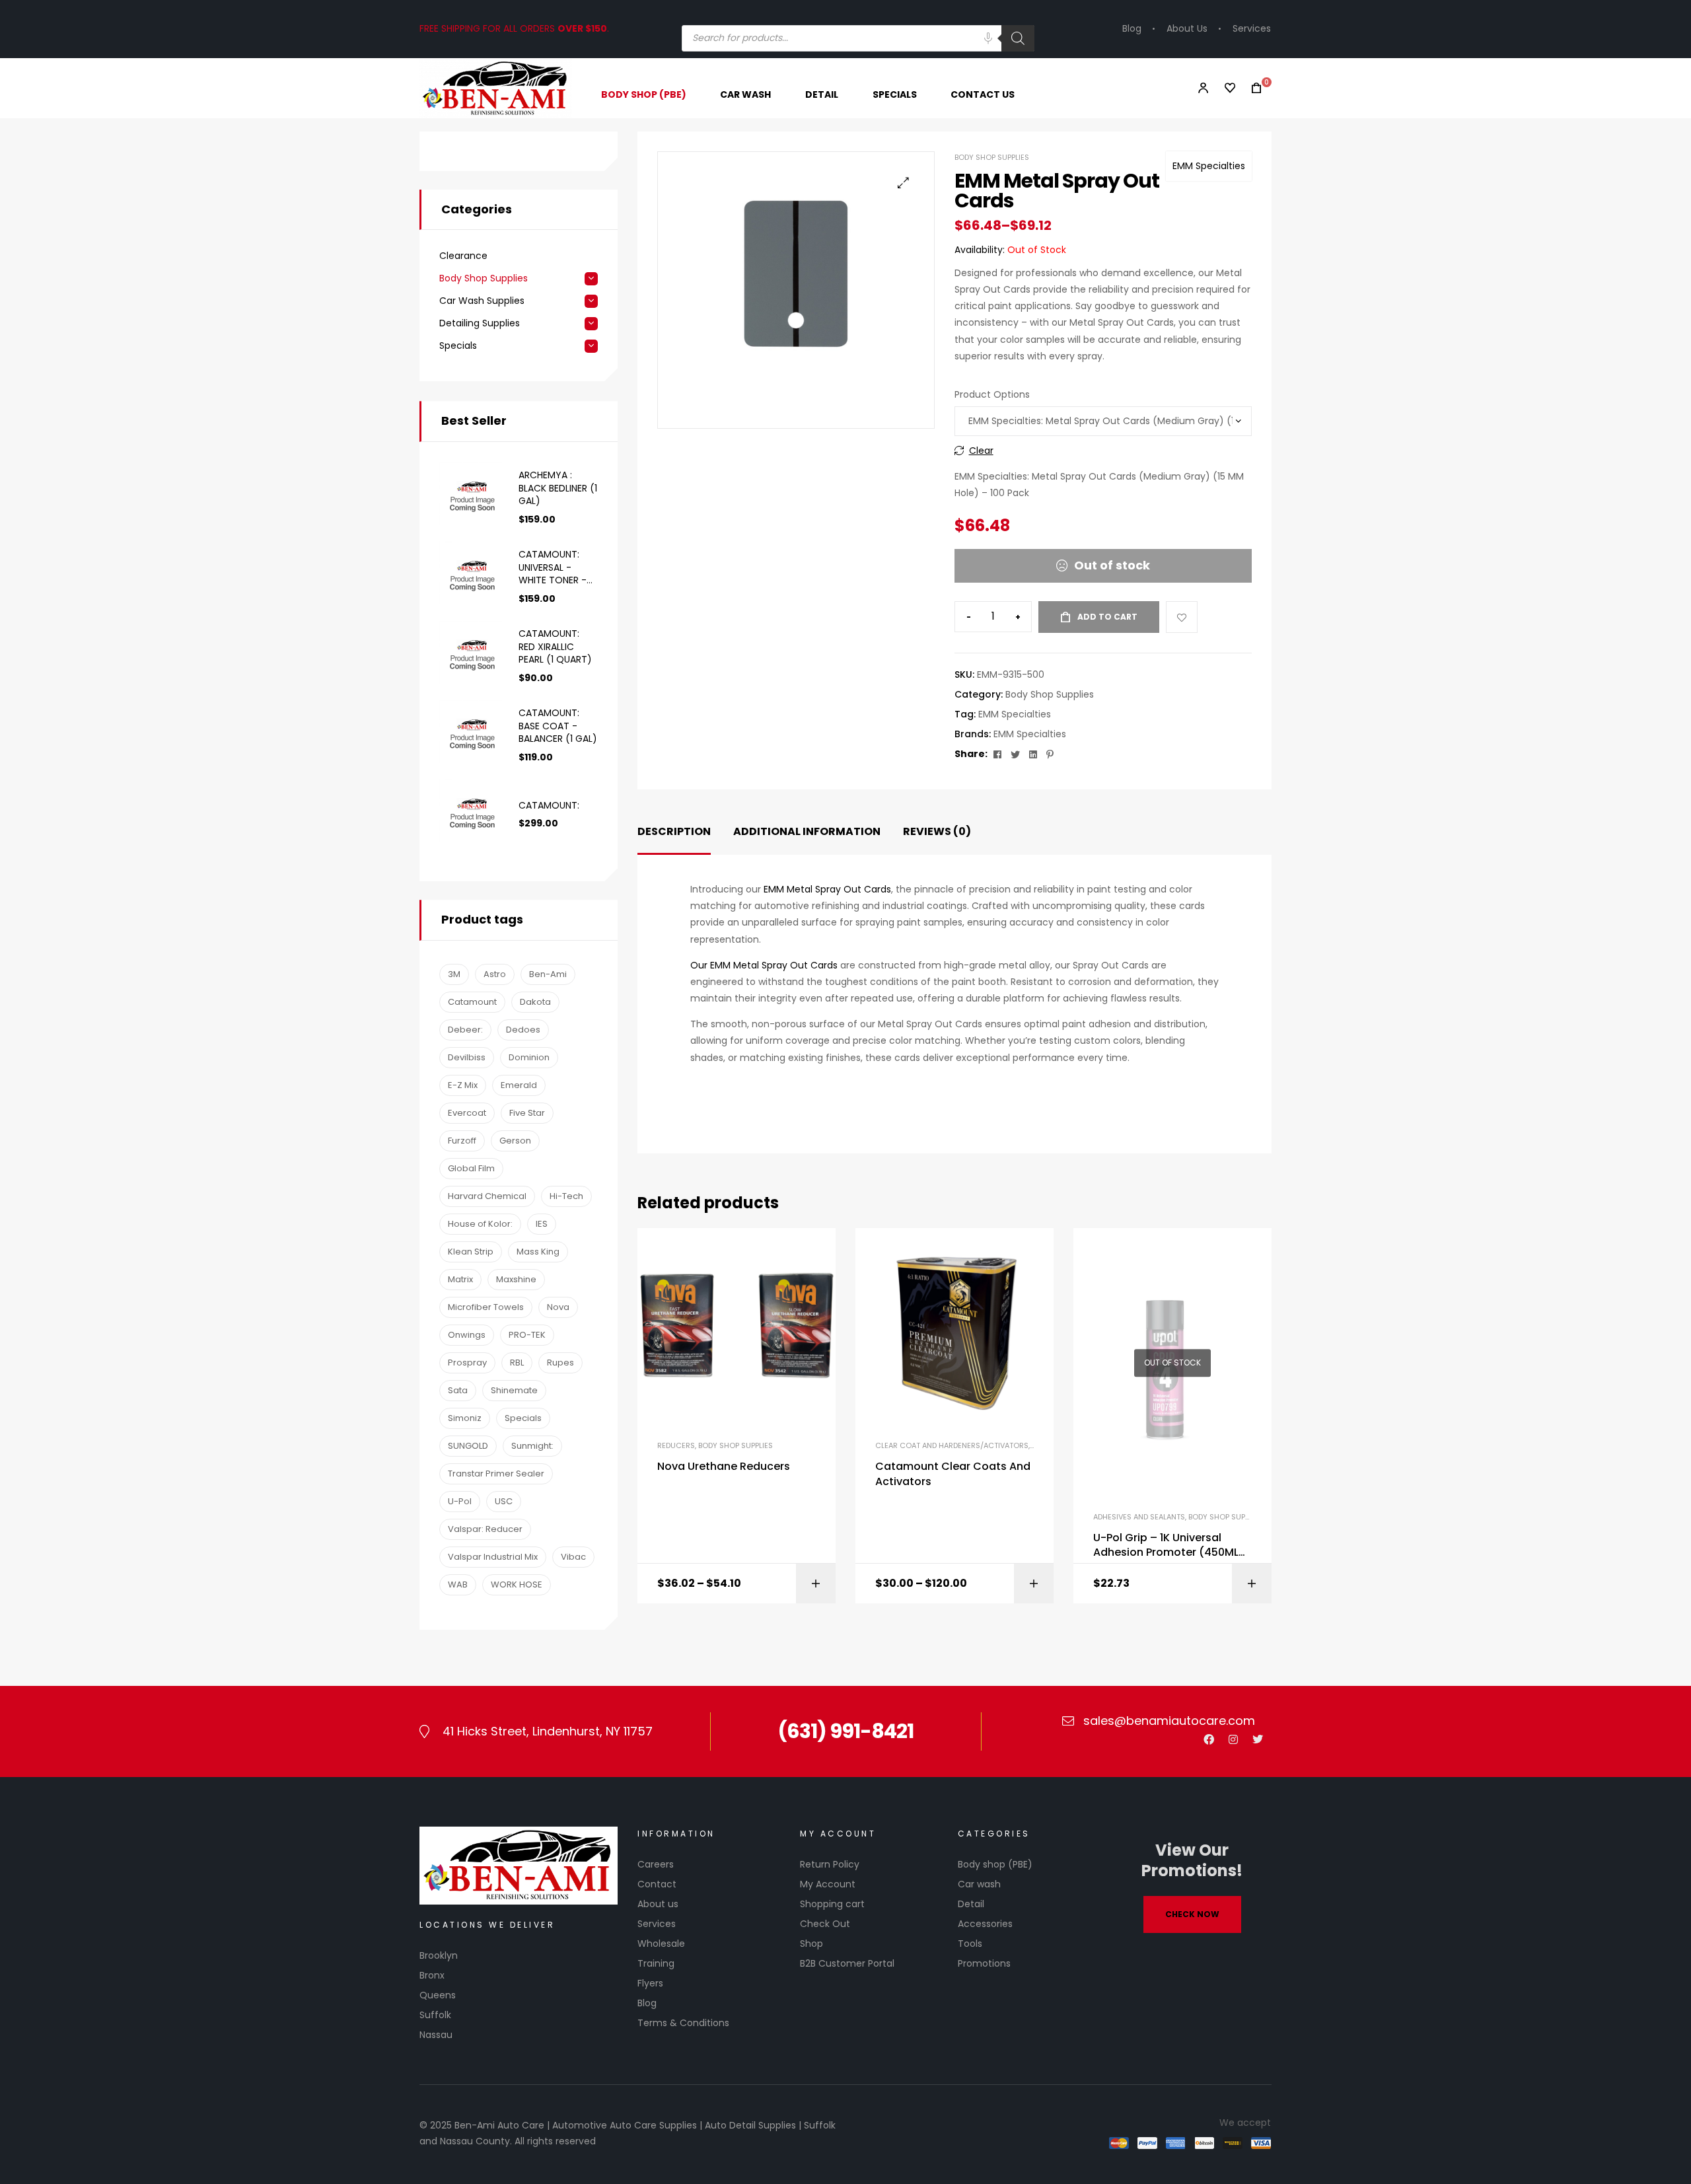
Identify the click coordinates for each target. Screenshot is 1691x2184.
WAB (458, 1584)
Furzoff (462, 1141)
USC (504, 1501)
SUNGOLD (468, 1446)
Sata (458, 1390)
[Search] (1018, 38)
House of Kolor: (480, 1224)
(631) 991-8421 (845, 1731)
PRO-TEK (527, 1335)
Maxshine (516, 1279)
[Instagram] (1233, 1739)
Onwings (467, 1335)
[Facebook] (1209, 1739)
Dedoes (523, 1030)
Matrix (460, 1279)
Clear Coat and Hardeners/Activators (952, 1445)
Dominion (529, 1057)
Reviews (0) (937, 831)
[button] (903, 183)
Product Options (992, 394)
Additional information (807, 831)
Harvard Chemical (487, 1196)
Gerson (515, 1141)
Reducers (676, 1445)
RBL (517, 1363)
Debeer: (465, 1030)
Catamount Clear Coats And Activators (953, 1474)
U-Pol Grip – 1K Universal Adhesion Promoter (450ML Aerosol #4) (1166, 1546)
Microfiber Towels (486, 1307)
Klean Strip (471, 1252)
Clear (981, 451)
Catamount (472, 1002)
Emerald (519, 1085)
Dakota (535, 1002)
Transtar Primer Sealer (496, 1474)
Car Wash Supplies (482, 301)
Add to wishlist (1182, 617)
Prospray (467, 1363)
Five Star (527, 1113)
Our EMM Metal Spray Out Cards (764, 965)
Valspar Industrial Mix (493, 1557)
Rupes (560, 1363)
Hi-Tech (566, 1196)
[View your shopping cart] (1252, 88)
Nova (558, 1307)
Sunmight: (532, 1446)
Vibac (573, 1557)
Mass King (538, 1252)
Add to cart (1107, 617)
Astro (495, 974)
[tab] (674, 832)
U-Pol (460, 1501)
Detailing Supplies (480, 323)
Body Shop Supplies (992, 157)
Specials (458, 346)
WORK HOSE (517, 1584)
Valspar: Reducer (485, 1529)
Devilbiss (467, 1057)
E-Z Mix (463, 1085)
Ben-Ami (548, 974)
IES (542, 1224)
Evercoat (467, 1113)
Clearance (463, 256)
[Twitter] (1258, 1739)
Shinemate (514, 1390)
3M (454, 974)
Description (674, 831)
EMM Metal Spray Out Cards (827, 889)
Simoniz (465, 1418)
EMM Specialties (1209, 166)
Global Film (471, 1168)
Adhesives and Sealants (1139, 1517)
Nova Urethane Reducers (724, 1467)
